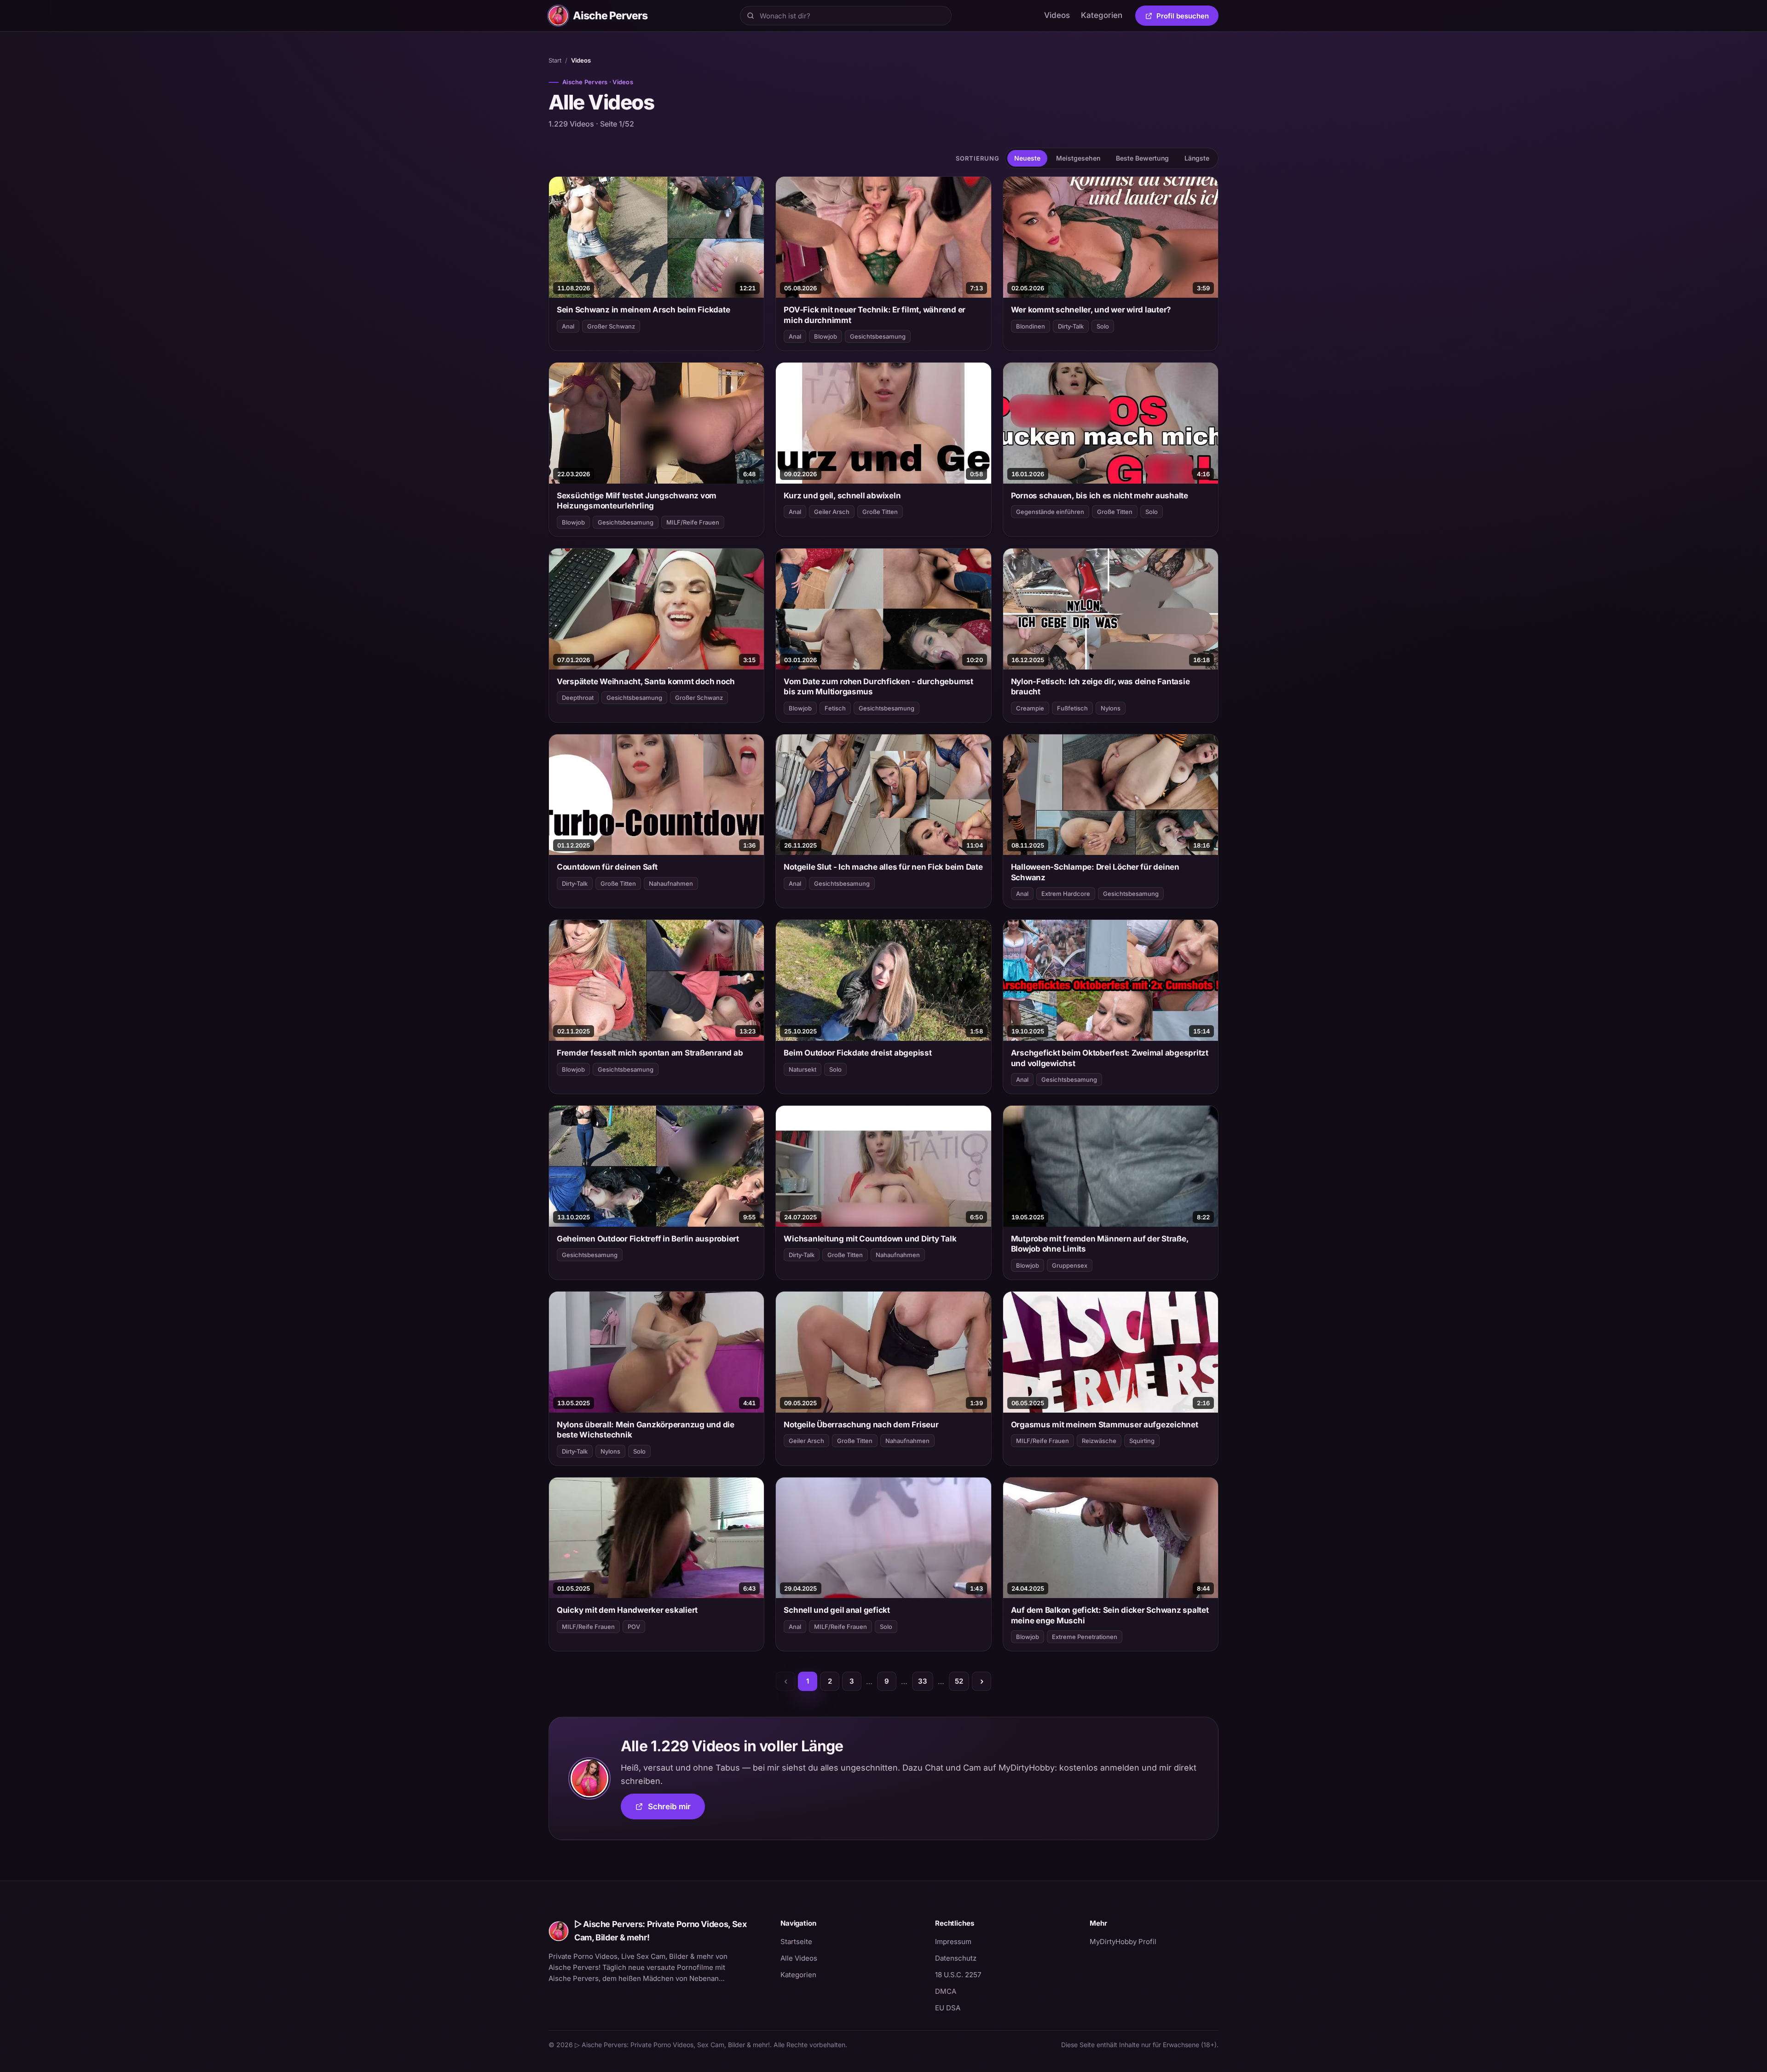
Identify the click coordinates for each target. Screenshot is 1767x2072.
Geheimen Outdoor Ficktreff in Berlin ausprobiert (648, 1239)
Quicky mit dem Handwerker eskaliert (627, 1610)
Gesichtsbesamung (878, 336)
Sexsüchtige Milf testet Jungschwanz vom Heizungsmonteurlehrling (637, 501)
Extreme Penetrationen (1085, 1637)
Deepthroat (578, 698)
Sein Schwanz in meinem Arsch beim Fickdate (643, 310)
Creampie (1030, 708)
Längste (1197, 158)
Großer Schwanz (611, 326)
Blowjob (826, 336)
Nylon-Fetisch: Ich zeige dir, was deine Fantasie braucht (1100, 687)
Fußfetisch (1072, 708)
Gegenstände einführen (1050, 512)
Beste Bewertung (1142, 158)
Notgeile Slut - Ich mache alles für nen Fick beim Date (883, 867)
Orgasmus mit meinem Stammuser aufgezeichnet (1105, 1425)
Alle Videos (799, 1958)
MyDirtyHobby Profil (1154, 1941)
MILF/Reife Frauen (693, 522)
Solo (1103, 326)
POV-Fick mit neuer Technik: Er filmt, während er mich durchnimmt (875, 315)
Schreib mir (676, 1809)
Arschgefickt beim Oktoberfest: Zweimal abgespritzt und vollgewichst (1110, 1058)
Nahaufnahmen (671, 883)
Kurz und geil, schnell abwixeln (842, 496)
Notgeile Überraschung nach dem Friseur (861, 1425)
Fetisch (835, 708)
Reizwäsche (1099, 1441)
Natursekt (803, 1069)
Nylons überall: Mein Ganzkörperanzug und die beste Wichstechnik (646, 1430)
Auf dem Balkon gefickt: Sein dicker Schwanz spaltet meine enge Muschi (1110, 1615)
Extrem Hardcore (1066, 894)
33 (923, 1681)
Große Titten (880, 512)
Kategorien (1102, 15)
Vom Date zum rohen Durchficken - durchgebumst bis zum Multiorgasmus (878, 687)
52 (959, 1681)
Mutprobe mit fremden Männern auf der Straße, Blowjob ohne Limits (1100, 1244)
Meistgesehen (1078, 158)
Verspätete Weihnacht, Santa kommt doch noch (646, 681)
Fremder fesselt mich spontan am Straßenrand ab (650, 1053)
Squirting (1142, 1441)
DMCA (946, 1991)
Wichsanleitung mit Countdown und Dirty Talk (870, 1239)
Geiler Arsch (832, 512)
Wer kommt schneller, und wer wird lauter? (1091, 310)
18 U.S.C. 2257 (958, 1975)
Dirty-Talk (1071, 326)
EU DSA (948, 2008)
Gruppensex (1070, 1265)
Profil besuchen (1187, 17)
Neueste (1027, 158)
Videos (1057, 15)
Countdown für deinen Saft (607, 867)
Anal (568, 326)
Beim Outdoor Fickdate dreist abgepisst (858, 1053)
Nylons (1111, 708)
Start (555, 60)
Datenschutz (956, 1958)
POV (634, 1627)
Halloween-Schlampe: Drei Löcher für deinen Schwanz (1095, 872)
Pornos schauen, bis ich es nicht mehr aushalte (1100, 496)
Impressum (953, 1942)
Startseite (796, 1942)
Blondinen (1031, 326)
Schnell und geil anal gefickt (837, 1610)
